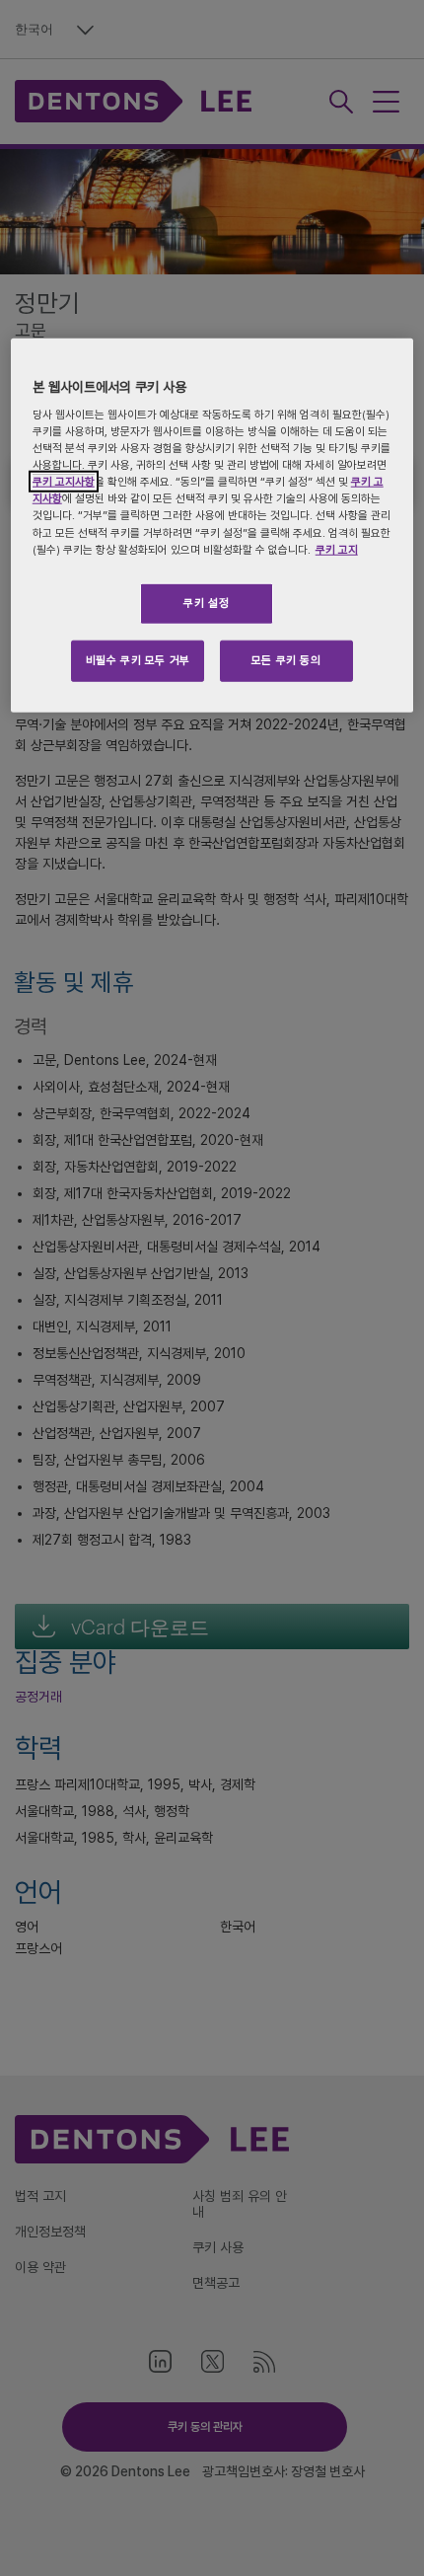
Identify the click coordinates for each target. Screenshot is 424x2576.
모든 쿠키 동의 (286, 659)
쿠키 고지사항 (64, 482)
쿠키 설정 (206, 602)
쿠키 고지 (337, 549)
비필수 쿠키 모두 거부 (138, 659)
